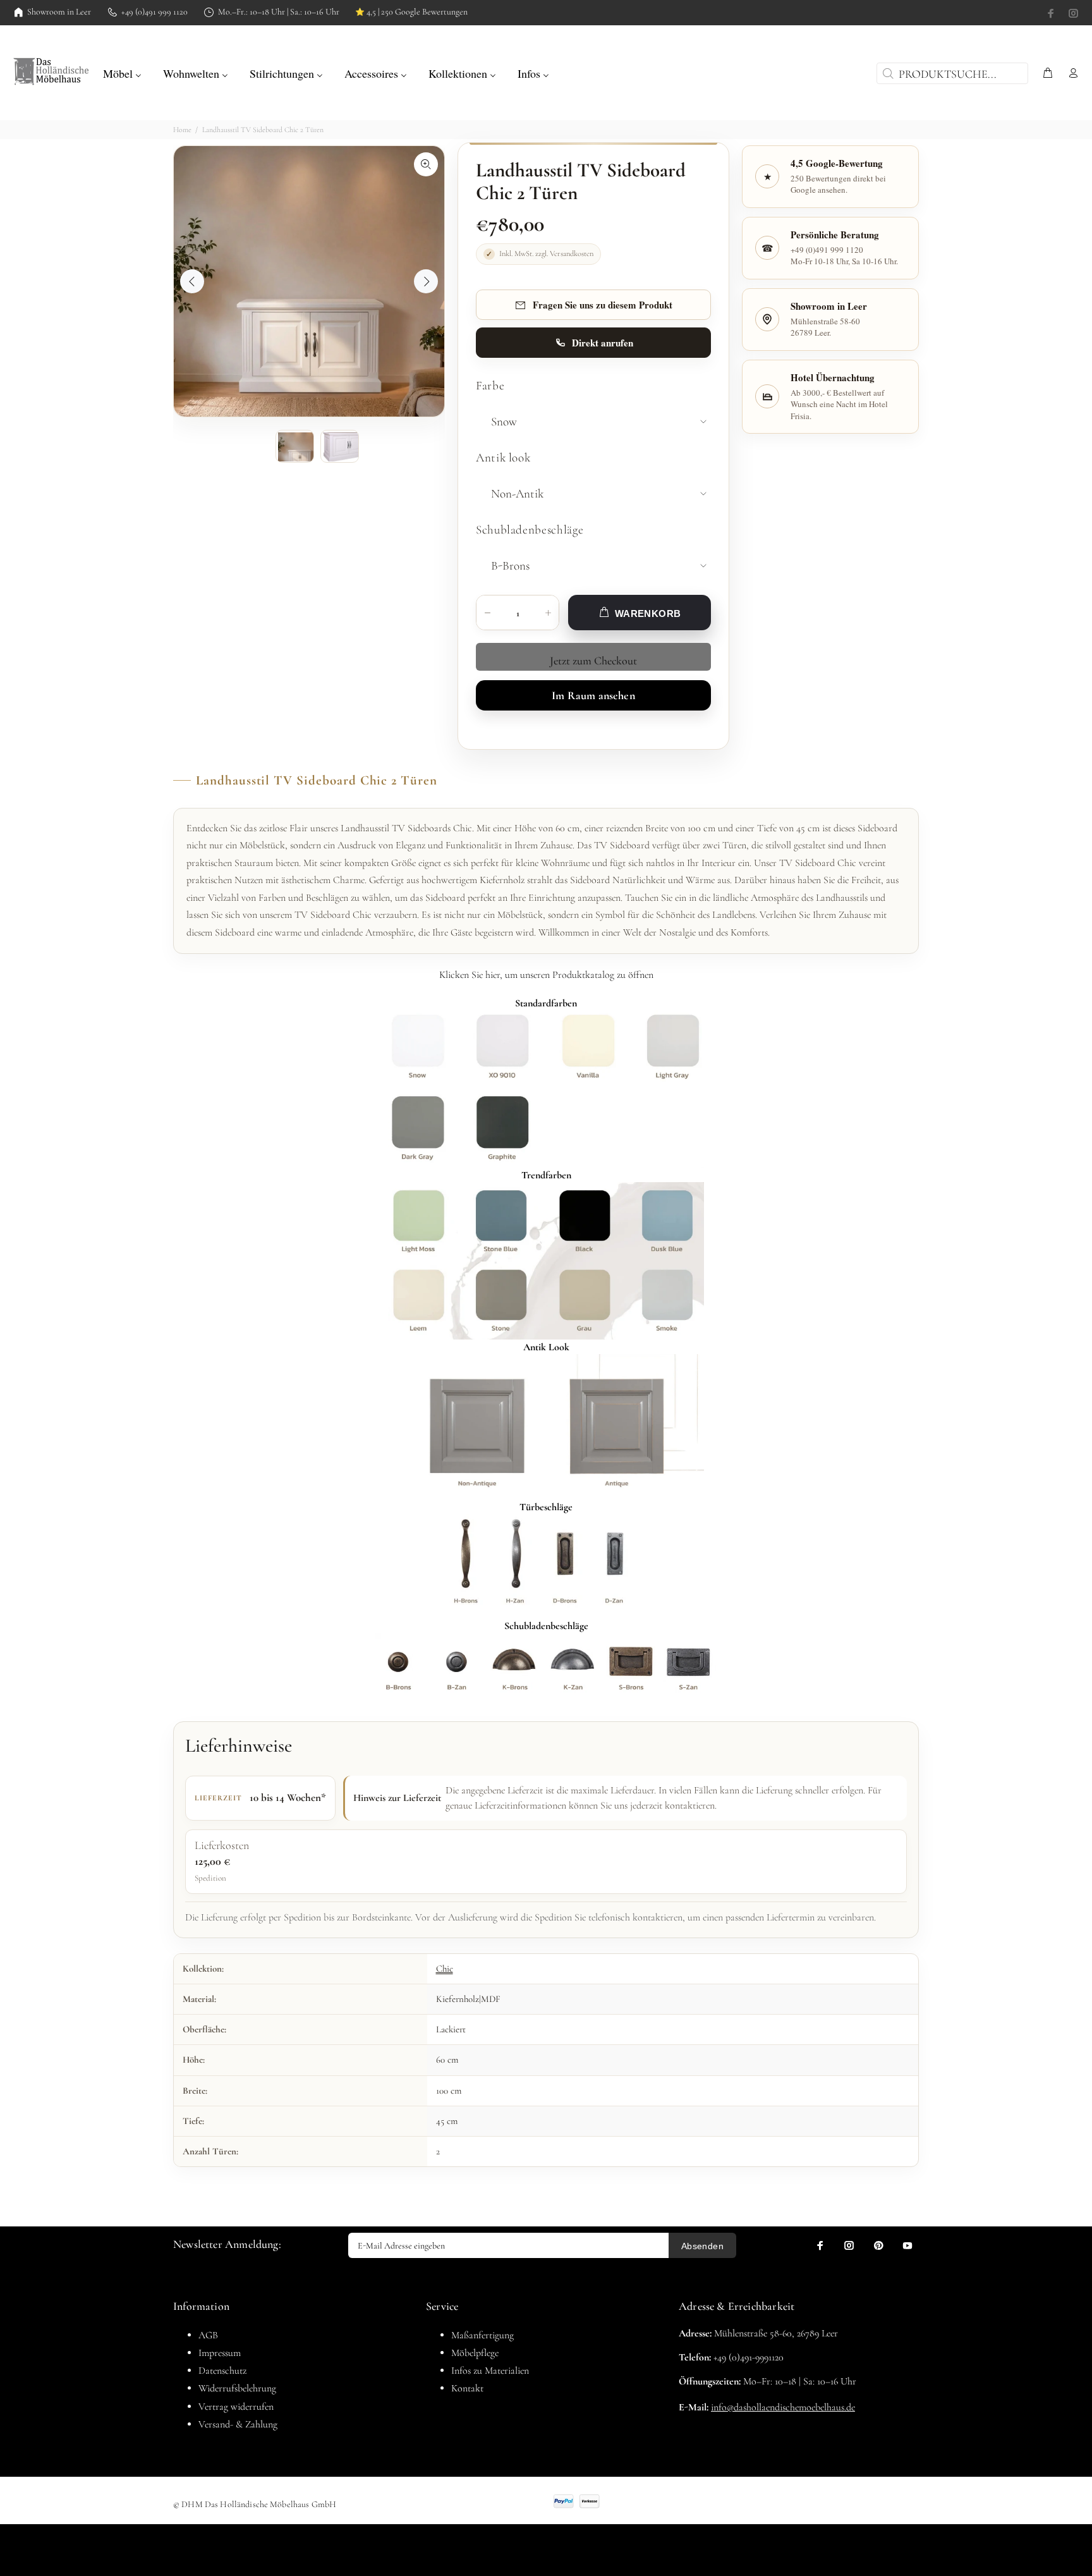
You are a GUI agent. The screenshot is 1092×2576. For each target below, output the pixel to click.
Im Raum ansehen (593, 695)
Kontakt (467, 2388)
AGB (208, 2335)
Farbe (490, 386)
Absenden (702, 2246)
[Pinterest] (878, 2245)
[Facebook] (1052, 13)
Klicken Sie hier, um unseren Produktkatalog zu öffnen (546, 975)
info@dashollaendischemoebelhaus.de (783, 2407)
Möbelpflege (475, 2353)
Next (426, 281)
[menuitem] (122, 72)
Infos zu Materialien (490, 2371)
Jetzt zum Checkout (593, 661)
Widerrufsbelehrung (237, 2388)
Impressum (220, 2353)
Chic (445, 1969)
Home (182, 130)
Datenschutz (222, 2371)
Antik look (503, 458)
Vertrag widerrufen (236, 2407)
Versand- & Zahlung (238, 2424)
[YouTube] (907, 2245)
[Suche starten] (887, 73)
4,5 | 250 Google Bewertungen (411, 12)
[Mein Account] (1071, 74)
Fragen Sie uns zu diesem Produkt (603, 305)
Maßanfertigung (482, 2335)
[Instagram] (1072, 13)
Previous (192, 281)
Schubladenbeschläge (530, 530)
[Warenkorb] (1048, 74)
